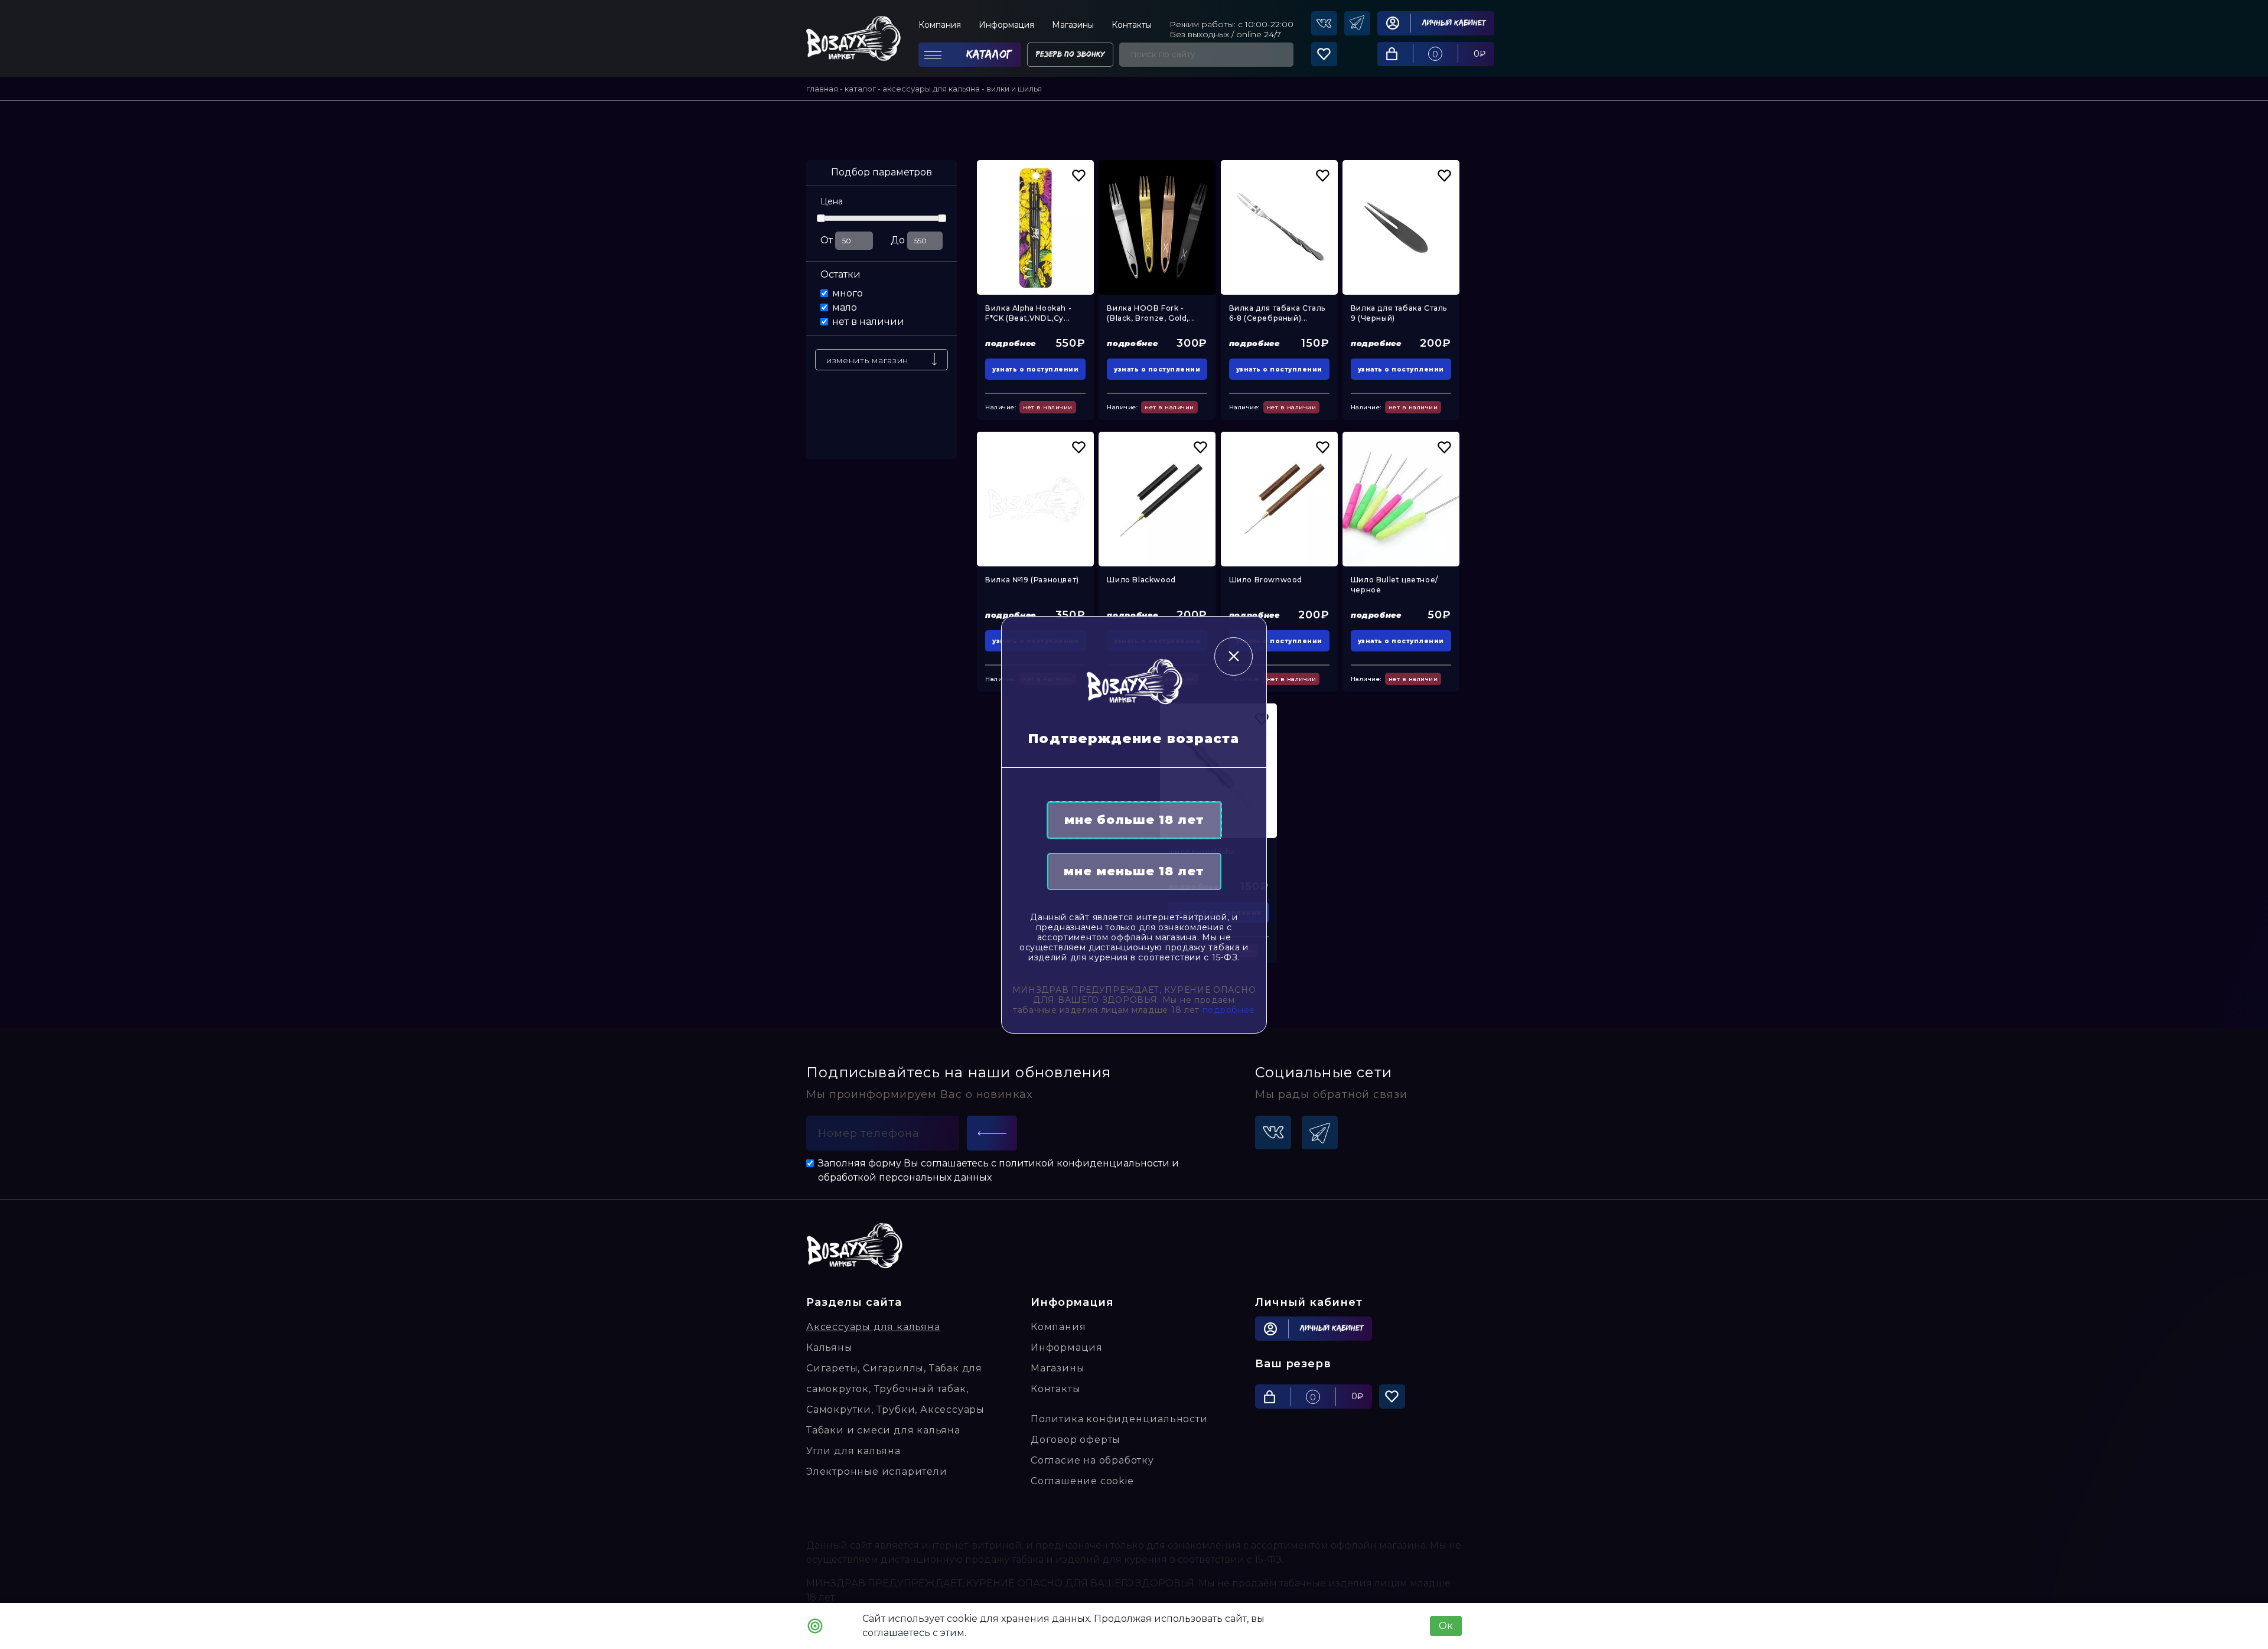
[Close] (1234, 656)
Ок (1446, 1626)
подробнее (1229, 1010)
